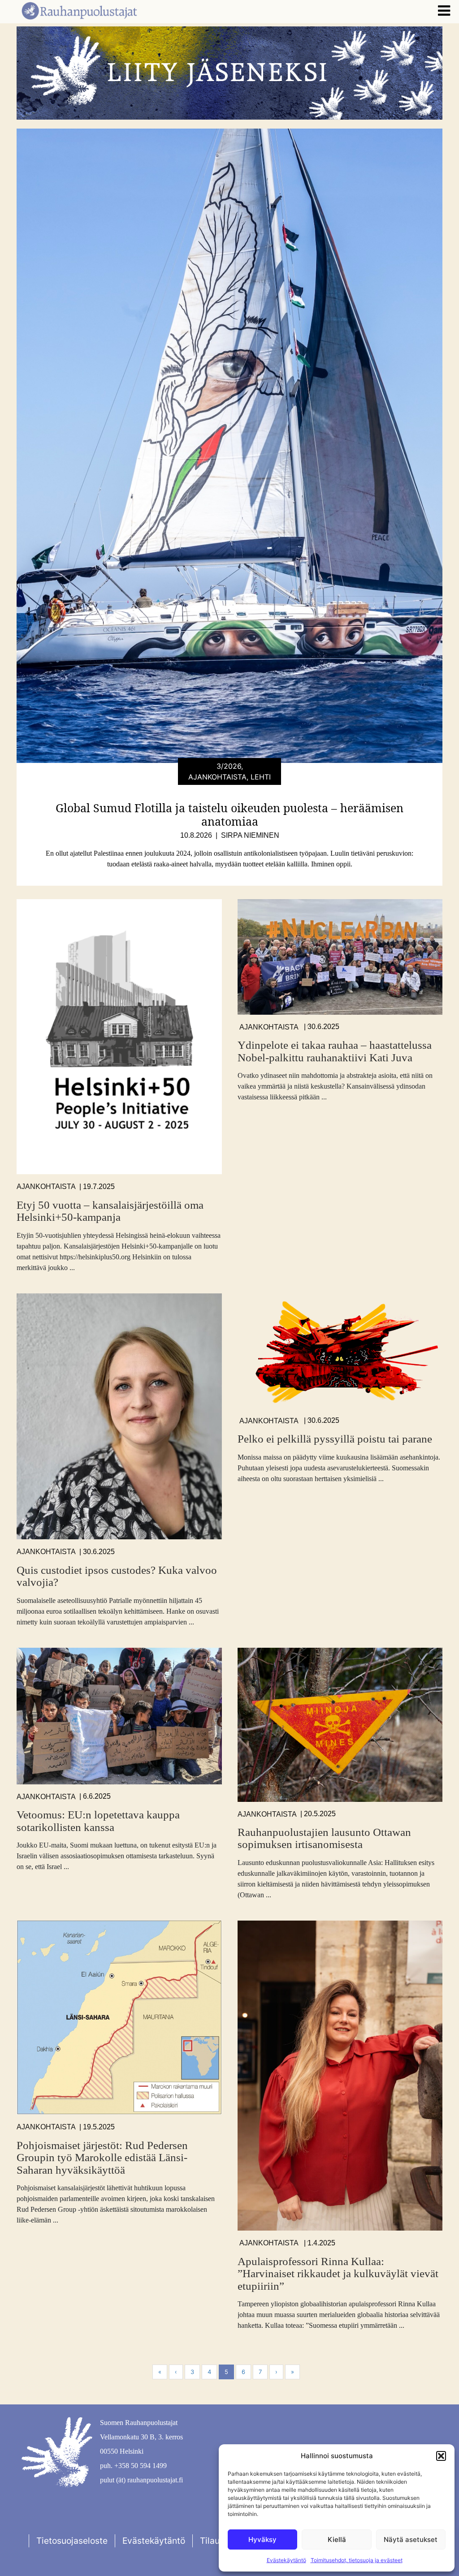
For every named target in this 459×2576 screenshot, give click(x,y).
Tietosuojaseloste (72, 2541)
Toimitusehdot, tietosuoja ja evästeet (357, 2560)
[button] (441, 2456)
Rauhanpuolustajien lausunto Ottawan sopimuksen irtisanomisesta (324, 1838)
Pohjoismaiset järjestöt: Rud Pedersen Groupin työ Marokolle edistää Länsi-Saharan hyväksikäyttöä (102, 2158)
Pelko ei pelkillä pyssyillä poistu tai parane (335, 1439)
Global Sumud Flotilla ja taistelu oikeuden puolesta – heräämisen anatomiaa (229, 814)
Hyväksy (262, 2539)
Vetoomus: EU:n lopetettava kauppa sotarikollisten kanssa (98, 1821)
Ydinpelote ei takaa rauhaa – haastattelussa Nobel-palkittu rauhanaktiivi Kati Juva (335, 1051)
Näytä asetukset (411, 2539)
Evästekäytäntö (286, 2560)
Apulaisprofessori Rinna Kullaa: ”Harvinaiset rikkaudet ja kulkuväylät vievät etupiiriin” (338, 2274)
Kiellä (337, 2539)
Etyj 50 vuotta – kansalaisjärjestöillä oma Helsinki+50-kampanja (110, 1211)
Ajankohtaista (46, 1187)
